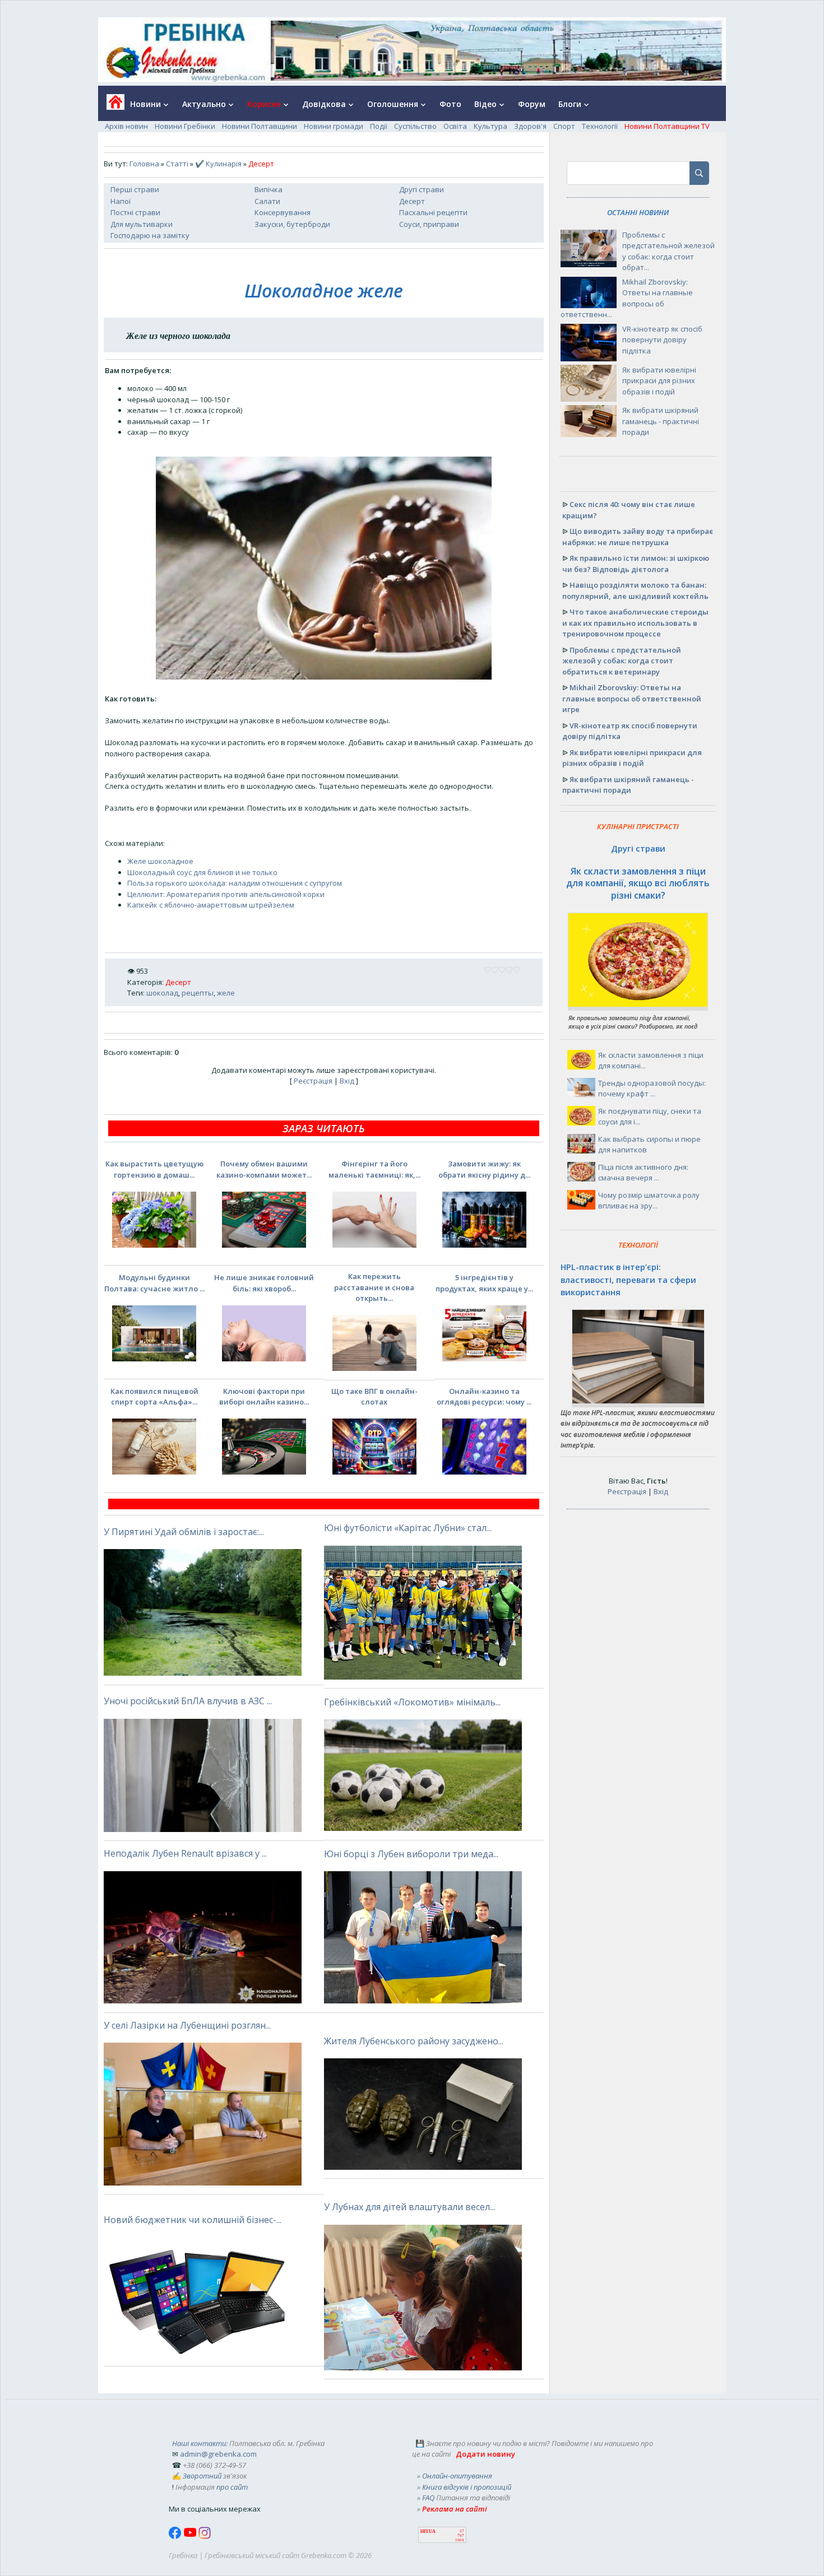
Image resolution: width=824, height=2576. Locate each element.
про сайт (232, 2487)
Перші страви (135, 189)
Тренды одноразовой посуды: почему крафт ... (652, 1089)
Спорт (564, 126)
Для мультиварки (142, 224)
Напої (121, 201)
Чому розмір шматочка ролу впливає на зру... (649, 1201)
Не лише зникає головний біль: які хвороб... (264, 1283)
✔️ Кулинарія (218, 164)
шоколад (162, 993)
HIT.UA (428, 2531)
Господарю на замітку (150, 235)
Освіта (455, 126)
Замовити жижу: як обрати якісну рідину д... (484, 1169)
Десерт (412, 201)
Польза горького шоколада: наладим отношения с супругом (235, 883)
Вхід (347, 1081)
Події (379, 126)
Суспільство (415, 126)
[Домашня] (111, 106)
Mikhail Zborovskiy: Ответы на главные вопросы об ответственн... (627, 298)
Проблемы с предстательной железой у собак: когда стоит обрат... (668, 251)
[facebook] (176, 2536)
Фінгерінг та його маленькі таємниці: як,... (374, 1169)
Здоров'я (530, 126)
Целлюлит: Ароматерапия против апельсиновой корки (226, 894)
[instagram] (205, 2536)
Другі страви (422, 189)
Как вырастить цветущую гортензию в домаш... (154, 1169)
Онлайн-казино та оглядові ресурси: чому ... (484, 1397)
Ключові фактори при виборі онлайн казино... (264, 1397)
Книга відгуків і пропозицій (467, 2487)
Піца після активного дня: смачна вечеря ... (643, 1173)
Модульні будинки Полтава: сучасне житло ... (154, 1283)
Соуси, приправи (429, 224)
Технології (600, 126)
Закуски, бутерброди (292, 224)
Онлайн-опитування (457, 2476)
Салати (267, 201)
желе (226, 993)
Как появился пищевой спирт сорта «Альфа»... (154, 1397)
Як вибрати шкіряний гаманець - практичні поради (661, 421)
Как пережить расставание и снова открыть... (374, 1287)
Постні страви (135, 212)
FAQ (428, 2498)
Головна (144, 164)
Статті (177, 164)
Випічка (269, 189)
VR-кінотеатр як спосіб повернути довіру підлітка (662, 340)
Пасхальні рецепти (433, 212)
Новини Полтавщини (260, 126)
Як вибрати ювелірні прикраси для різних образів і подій (659, 381)
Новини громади (334, 126)
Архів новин (126, 126)
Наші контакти (199, 2443)
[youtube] (191, 2536)
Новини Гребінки (185, 126)
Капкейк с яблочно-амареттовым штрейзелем (211, 905)
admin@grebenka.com (218, 2454)
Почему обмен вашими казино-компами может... (264, 1169)
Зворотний (202, 2476)
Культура (490, 126)
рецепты (198, 993)
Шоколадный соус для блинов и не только (202, 872)
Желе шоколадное (160, 861)
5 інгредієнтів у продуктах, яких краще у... (484, 1283)
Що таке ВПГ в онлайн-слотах (374, 1397)
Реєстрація (313, 1081)
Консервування (283, 212)
